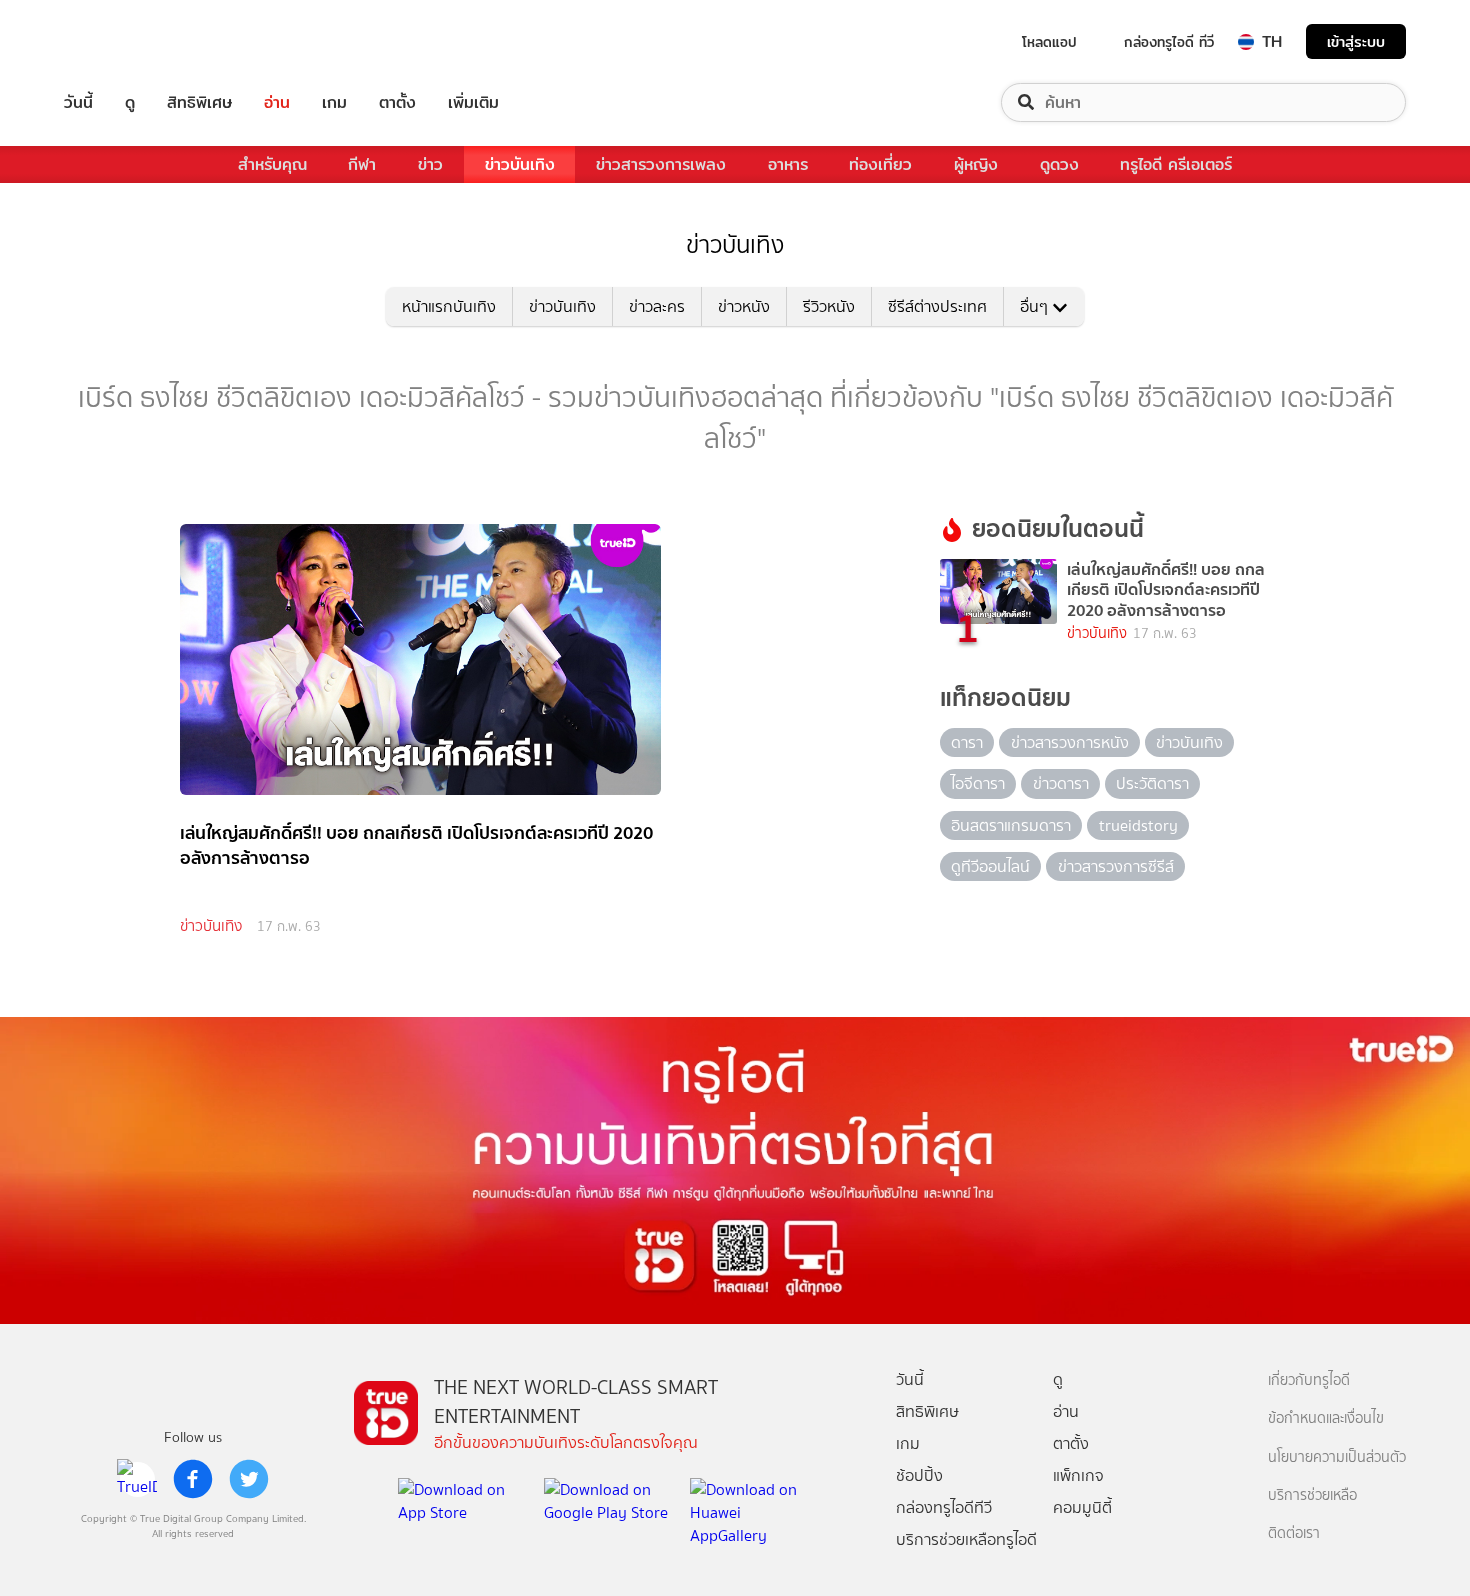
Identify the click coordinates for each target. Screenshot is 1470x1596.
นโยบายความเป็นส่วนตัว (1337, 1457)
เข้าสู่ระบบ (1356, 41)
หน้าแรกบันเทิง (449, 306)
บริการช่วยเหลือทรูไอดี (966, 1539)
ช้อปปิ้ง (919, 1475)
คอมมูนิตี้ (1082, 1507)
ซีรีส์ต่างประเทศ (937, 306)
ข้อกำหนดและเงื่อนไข (1326, 1418)
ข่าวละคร (657, 306)
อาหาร (788, 164)
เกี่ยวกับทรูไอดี (1309, 1380)
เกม (334, 102)
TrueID (124, 41)
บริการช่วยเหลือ (1312, 1495)
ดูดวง (1059, 164)
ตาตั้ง (397, 102)
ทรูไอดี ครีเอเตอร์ (1176, 164)
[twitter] (249, 1479)
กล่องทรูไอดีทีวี (944, 1507)
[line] (137, 1479)
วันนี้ (78, 102)
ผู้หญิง (976, 164)
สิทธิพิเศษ (199, 102)
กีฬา (362, 164)
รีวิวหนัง (829, 306)
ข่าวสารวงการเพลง (661, 164)
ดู (130, 102)
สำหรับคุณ (272, 164)
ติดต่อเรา (1294, 1533)
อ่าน (277, 102)
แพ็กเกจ (1078, 1475)
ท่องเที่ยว (880, 164)
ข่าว (430, 164)
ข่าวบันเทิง (520, 164)
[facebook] (193, 1479)
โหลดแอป (1049, 42)
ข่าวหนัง (744, 306)
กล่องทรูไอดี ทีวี (1169, 42)
